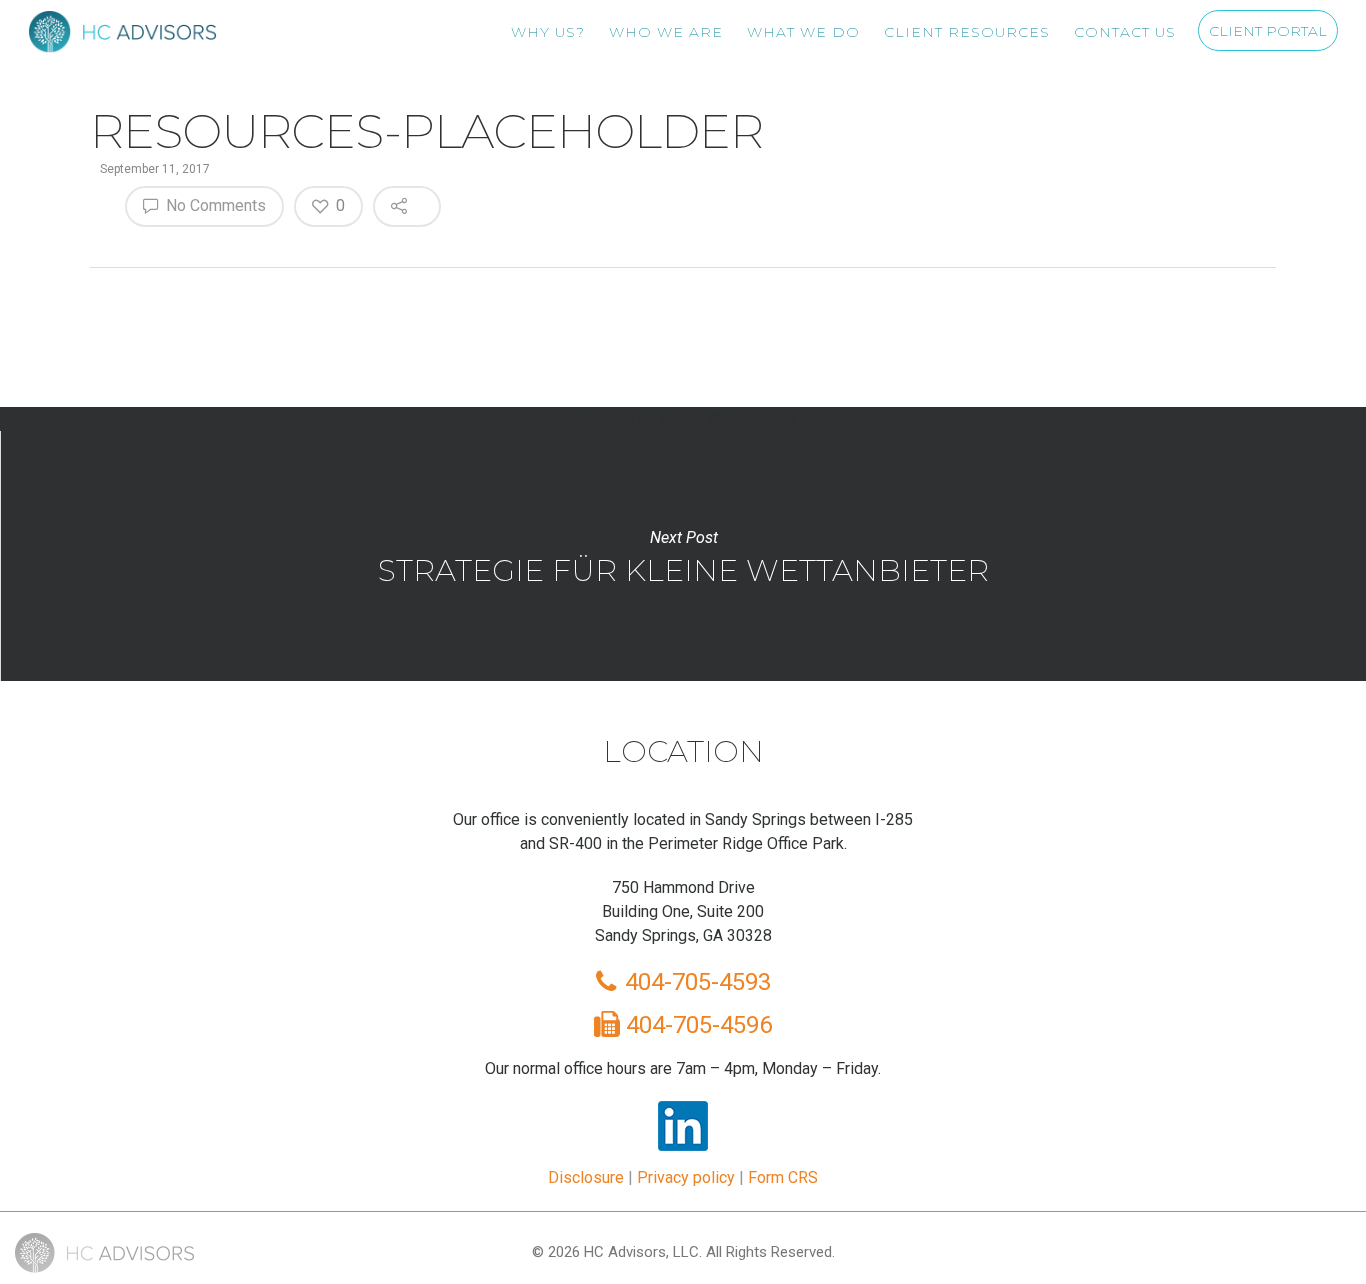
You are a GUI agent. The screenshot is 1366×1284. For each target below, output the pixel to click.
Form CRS (783, 1177)
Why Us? (548, 32)
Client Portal (1268, 31)
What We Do (803, 32)
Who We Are (666, 32)
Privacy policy (686, 1177)
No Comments (214, 205)
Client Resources (967, 32)
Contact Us (1125, 32)
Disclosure (586, 1177)
